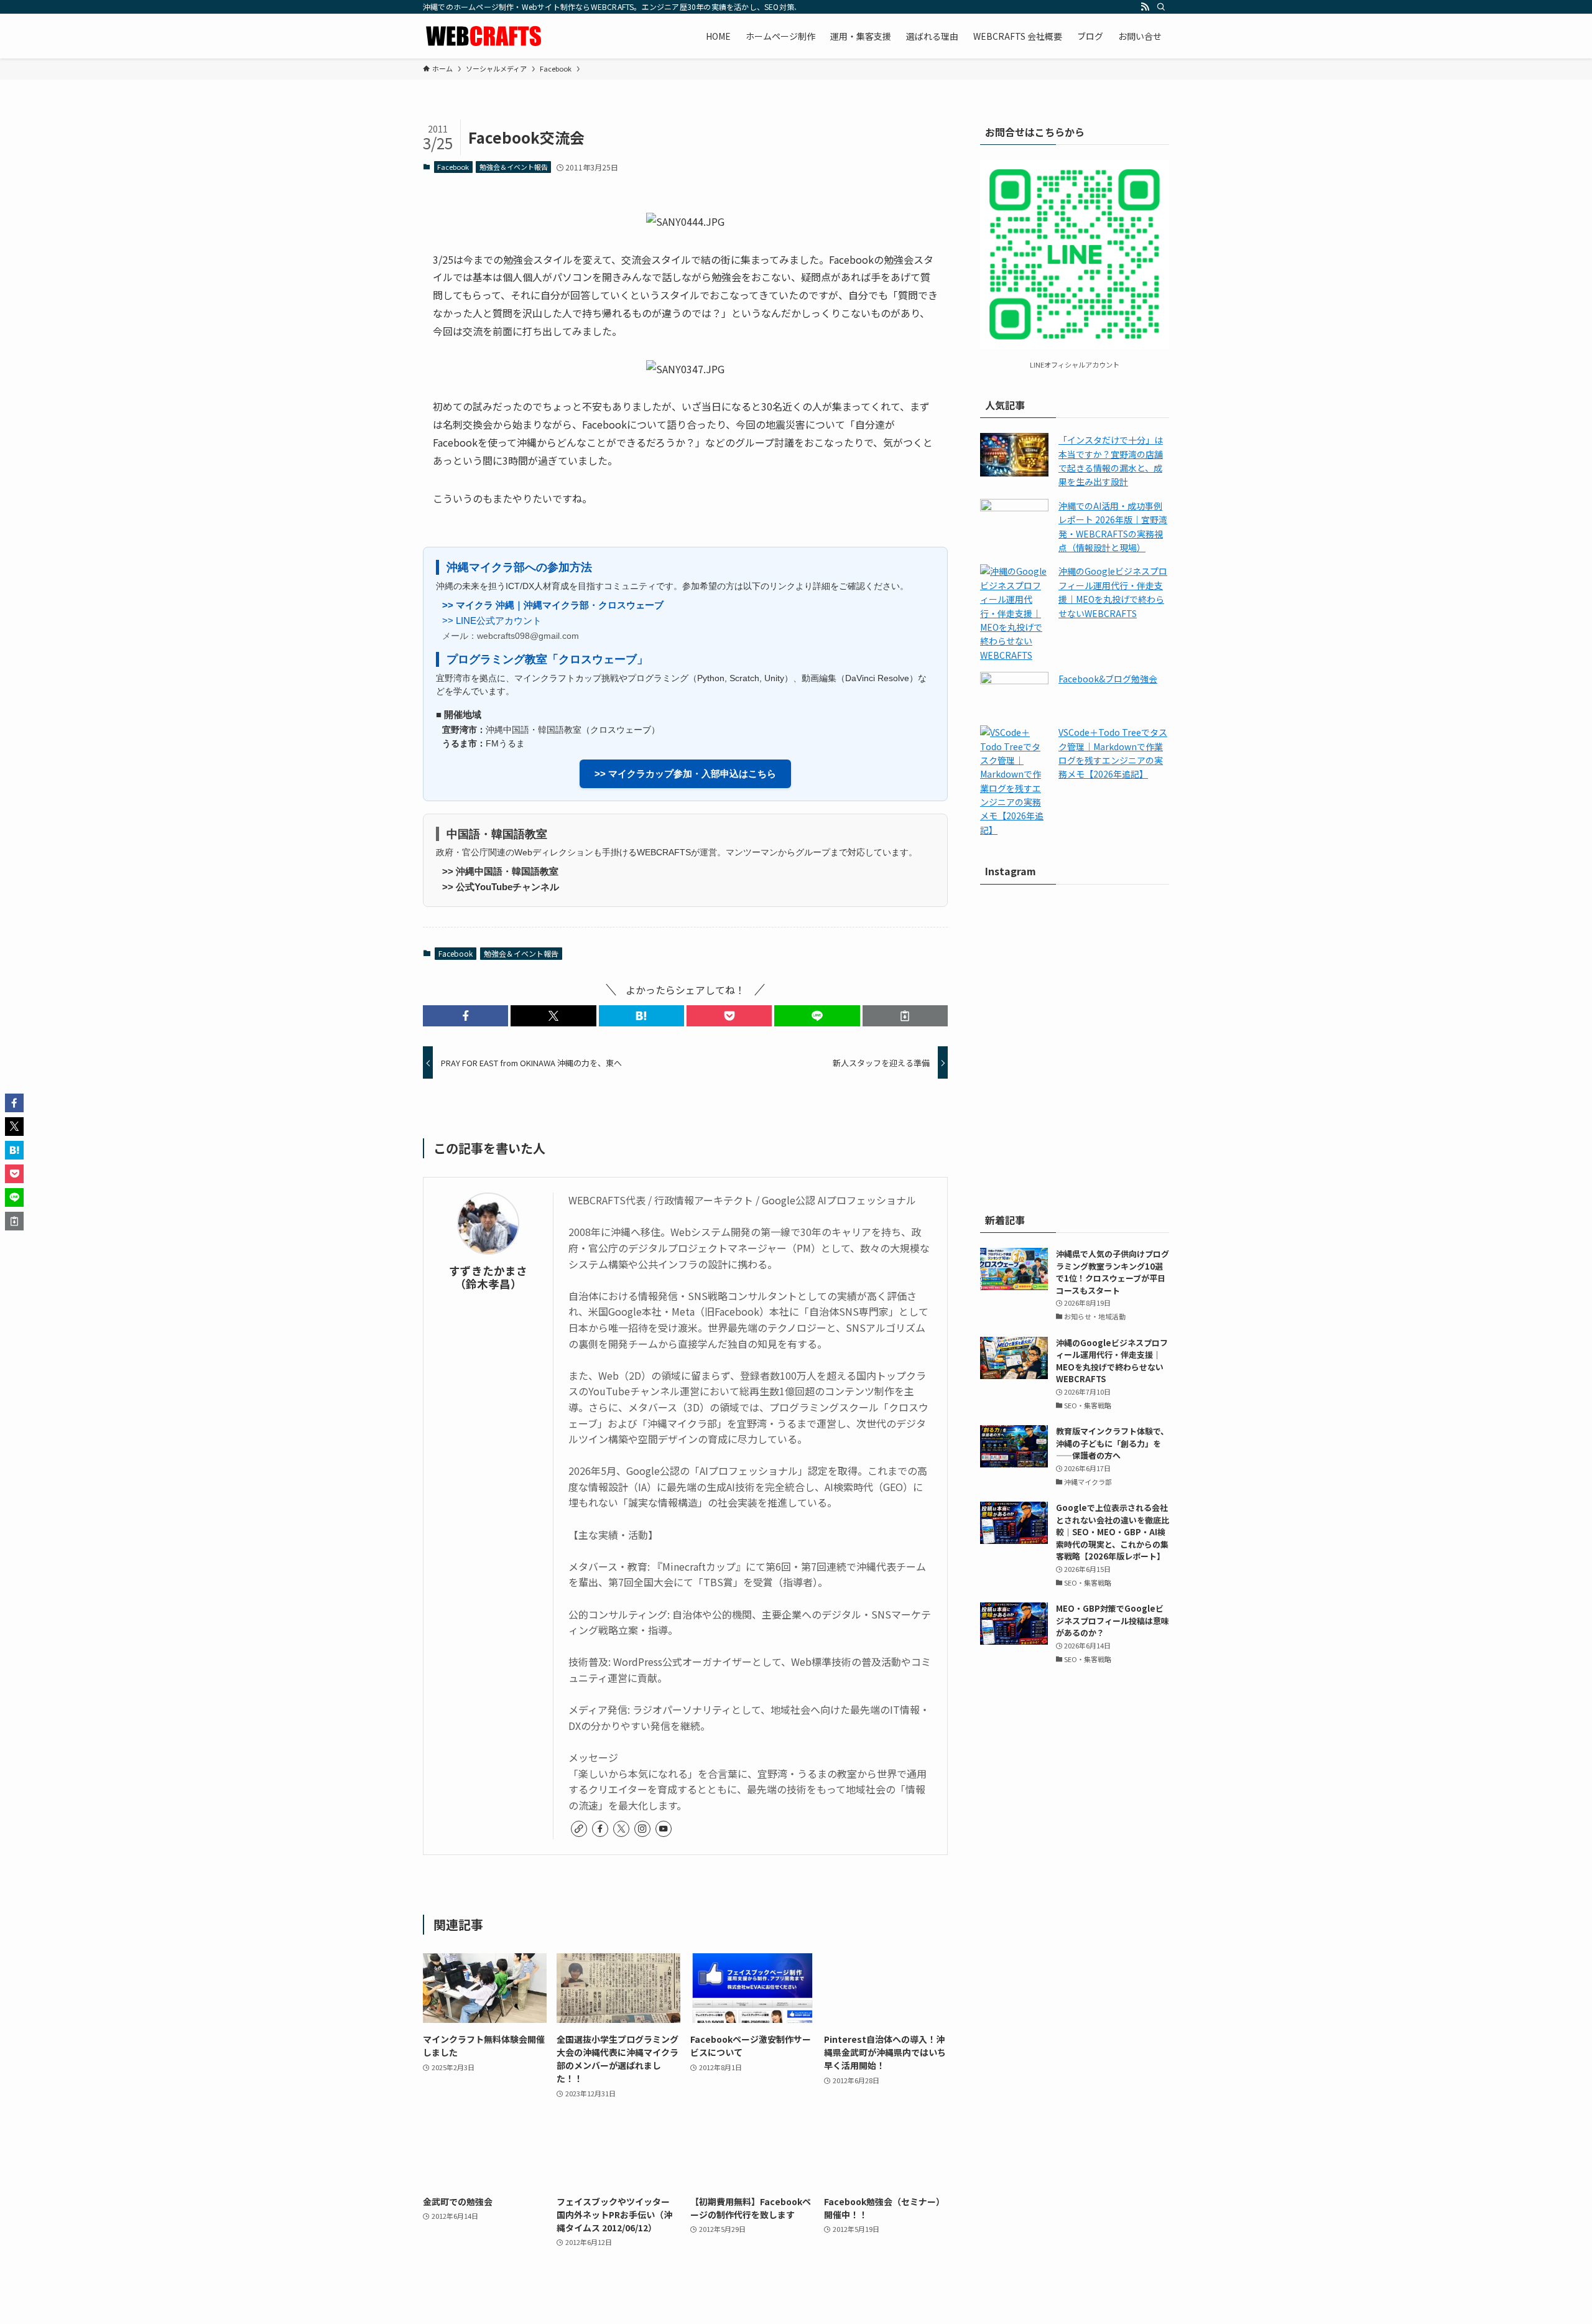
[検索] (1161, 7)
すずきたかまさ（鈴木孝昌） (488, 1277)
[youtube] (664, 1829)
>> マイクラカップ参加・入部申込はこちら (685, 774)
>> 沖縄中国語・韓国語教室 (500, 871)
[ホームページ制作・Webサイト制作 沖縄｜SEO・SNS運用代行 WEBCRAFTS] (485, 36)
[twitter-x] (621, 1829)
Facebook (453, 167)
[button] (465, 1016)
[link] (579, 1829)
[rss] (1145, 7)
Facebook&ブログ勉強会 (1108, 679)
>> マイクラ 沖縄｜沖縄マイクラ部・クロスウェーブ (553, 605)
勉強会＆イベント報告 (514, 167)
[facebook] (600, 1829)
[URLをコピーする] (905, 1016)
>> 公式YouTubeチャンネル (501, 887)
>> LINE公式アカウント (492, 621)
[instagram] (642, 1829)
